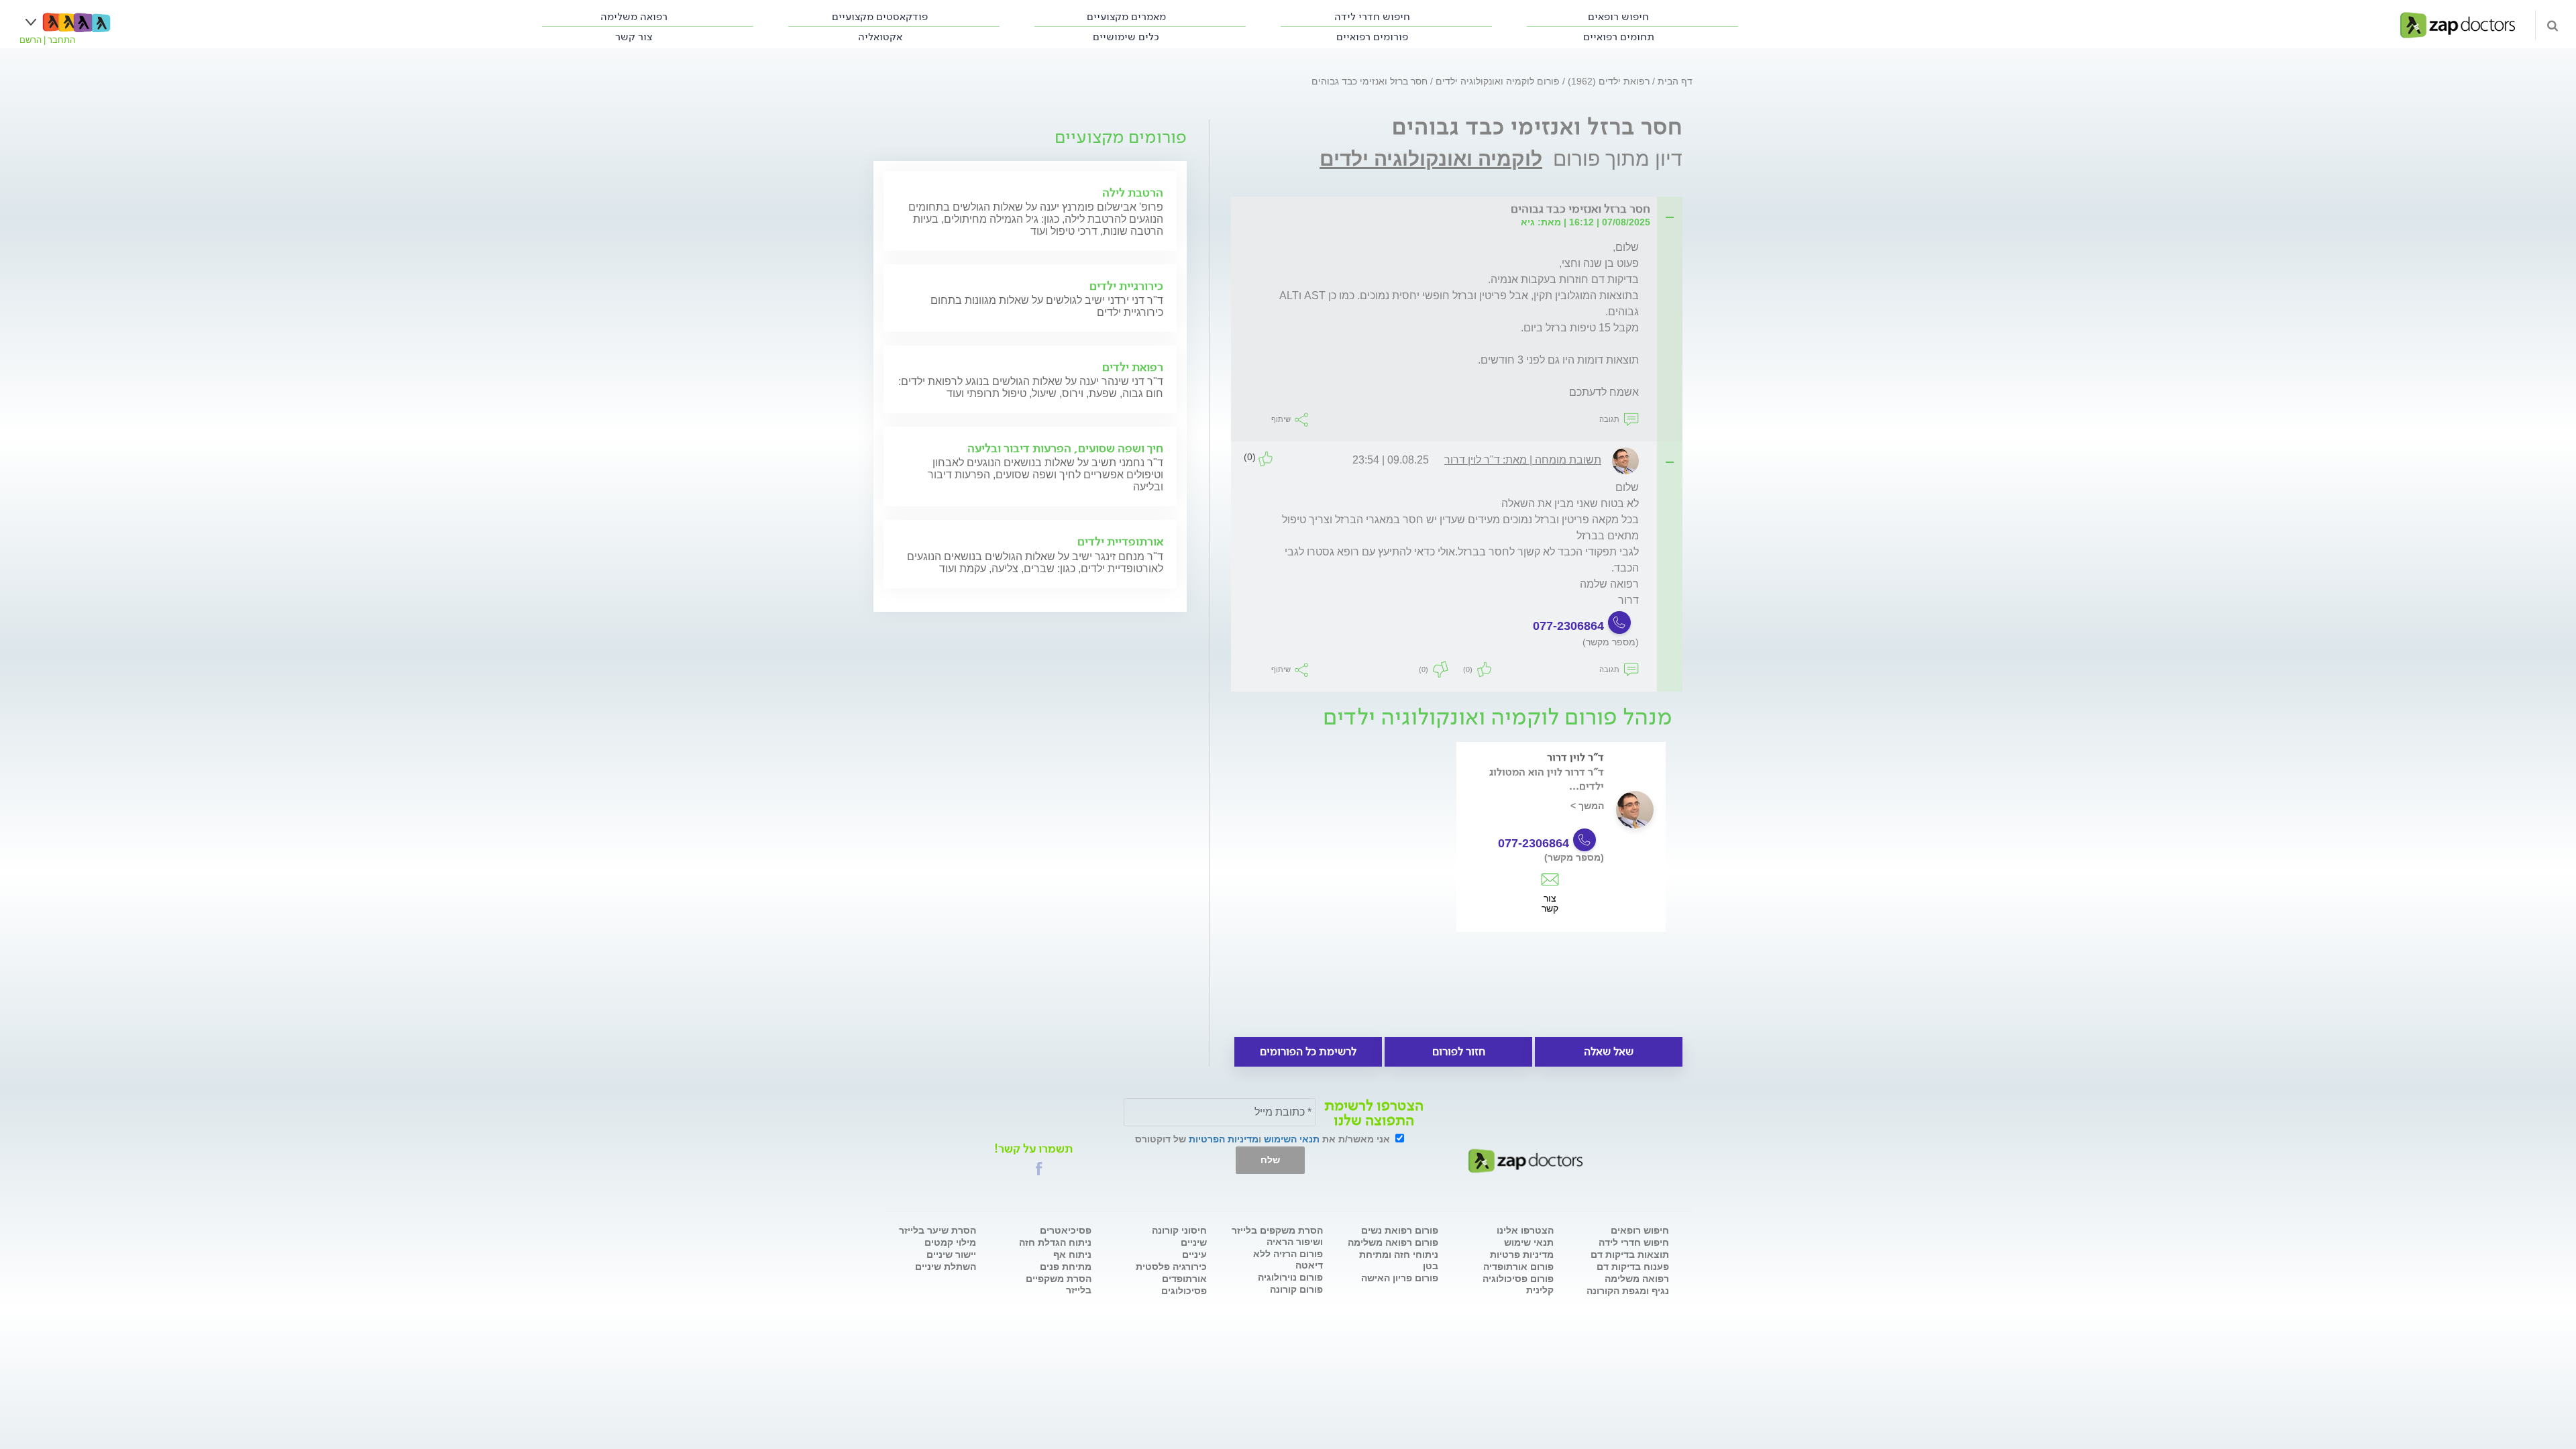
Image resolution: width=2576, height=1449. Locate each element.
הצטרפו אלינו (1525, 1230)
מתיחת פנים (1066, 1267)
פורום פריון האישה (1400, 1278)
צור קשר (1550, 897)
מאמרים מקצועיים (1126, 16)
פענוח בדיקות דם (1633, 1267)
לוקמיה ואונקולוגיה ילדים (1431, 159)
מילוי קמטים (950, 1242)
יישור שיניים (951, 1254)
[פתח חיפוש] (2553, 25)
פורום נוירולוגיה (1290, 1277)
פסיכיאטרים (1066, 1230)
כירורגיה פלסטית (1171, 1267)
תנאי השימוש (1292, 1139)
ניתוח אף (1072, 1254)
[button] (1039, 1169)
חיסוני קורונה (1179, 1230)
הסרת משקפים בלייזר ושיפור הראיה (1277, 1236)
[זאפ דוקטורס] (2458, 24)
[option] (1561, 856)
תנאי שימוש (1529, 1242)
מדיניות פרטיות (1522, 1254)
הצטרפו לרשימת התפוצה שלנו (1374, 1113)
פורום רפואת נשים (1400, 1230)
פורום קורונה (1296, 1289)
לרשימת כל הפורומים (1308, 1052)
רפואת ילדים (1133, 367)
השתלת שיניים (946, 1267)
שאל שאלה (1609, 1052)
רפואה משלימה (634, 16)
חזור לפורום (1459, 1052)
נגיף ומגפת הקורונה (1628, 1291)
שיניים (1194, 1242)
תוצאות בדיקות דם (1630, 1254)
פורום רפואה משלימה (1393, 1242)
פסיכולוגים (1184, 1291)
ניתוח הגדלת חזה (1055, 1242)
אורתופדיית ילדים (1120, 541)
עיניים (1194, 1254)
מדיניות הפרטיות (1224, 1139)
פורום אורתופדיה (1518, 1267)
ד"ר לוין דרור (1575, 757)
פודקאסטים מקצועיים (880, 16)
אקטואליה (880, 37)
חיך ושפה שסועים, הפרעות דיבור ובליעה (1065, 448)
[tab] (1461, 210)
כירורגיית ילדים (1126, 286)
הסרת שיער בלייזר (937, 1230)
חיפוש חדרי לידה (1372, 16)
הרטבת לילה (1133, 193)
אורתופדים (1184, 1279)
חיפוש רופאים (1618, 16)
